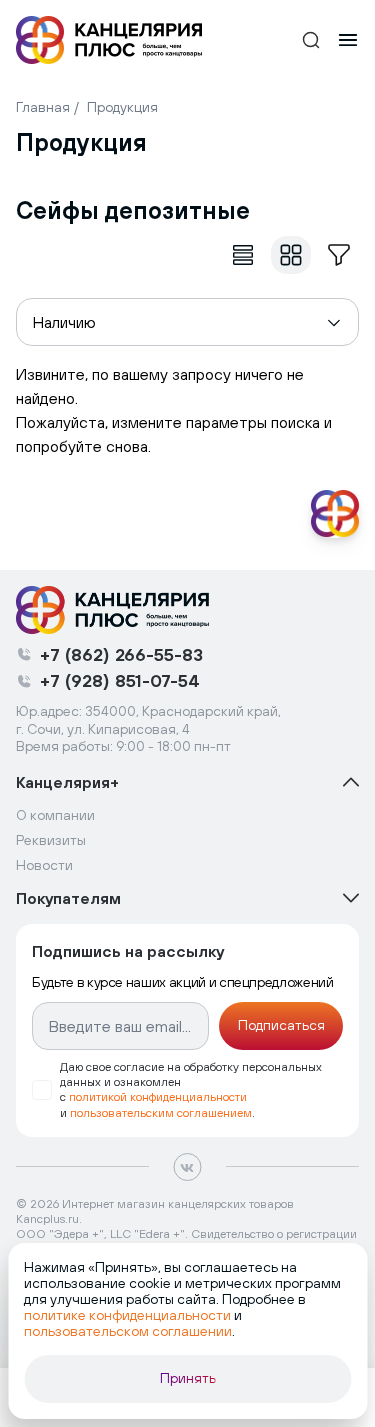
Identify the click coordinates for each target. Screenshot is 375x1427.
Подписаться (281, 1025)
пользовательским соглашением (161, 1113)
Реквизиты (51, 840)
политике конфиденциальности (127, 1315)
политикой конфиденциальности (158, 1097)
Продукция (122, 107)
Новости (44, 865)
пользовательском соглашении (128, 1331)
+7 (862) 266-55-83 (121, 654)
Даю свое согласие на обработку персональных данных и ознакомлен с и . (191, 1089)
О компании (55, 815)
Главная (43, 107)
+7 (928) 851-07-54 (120, 680)
